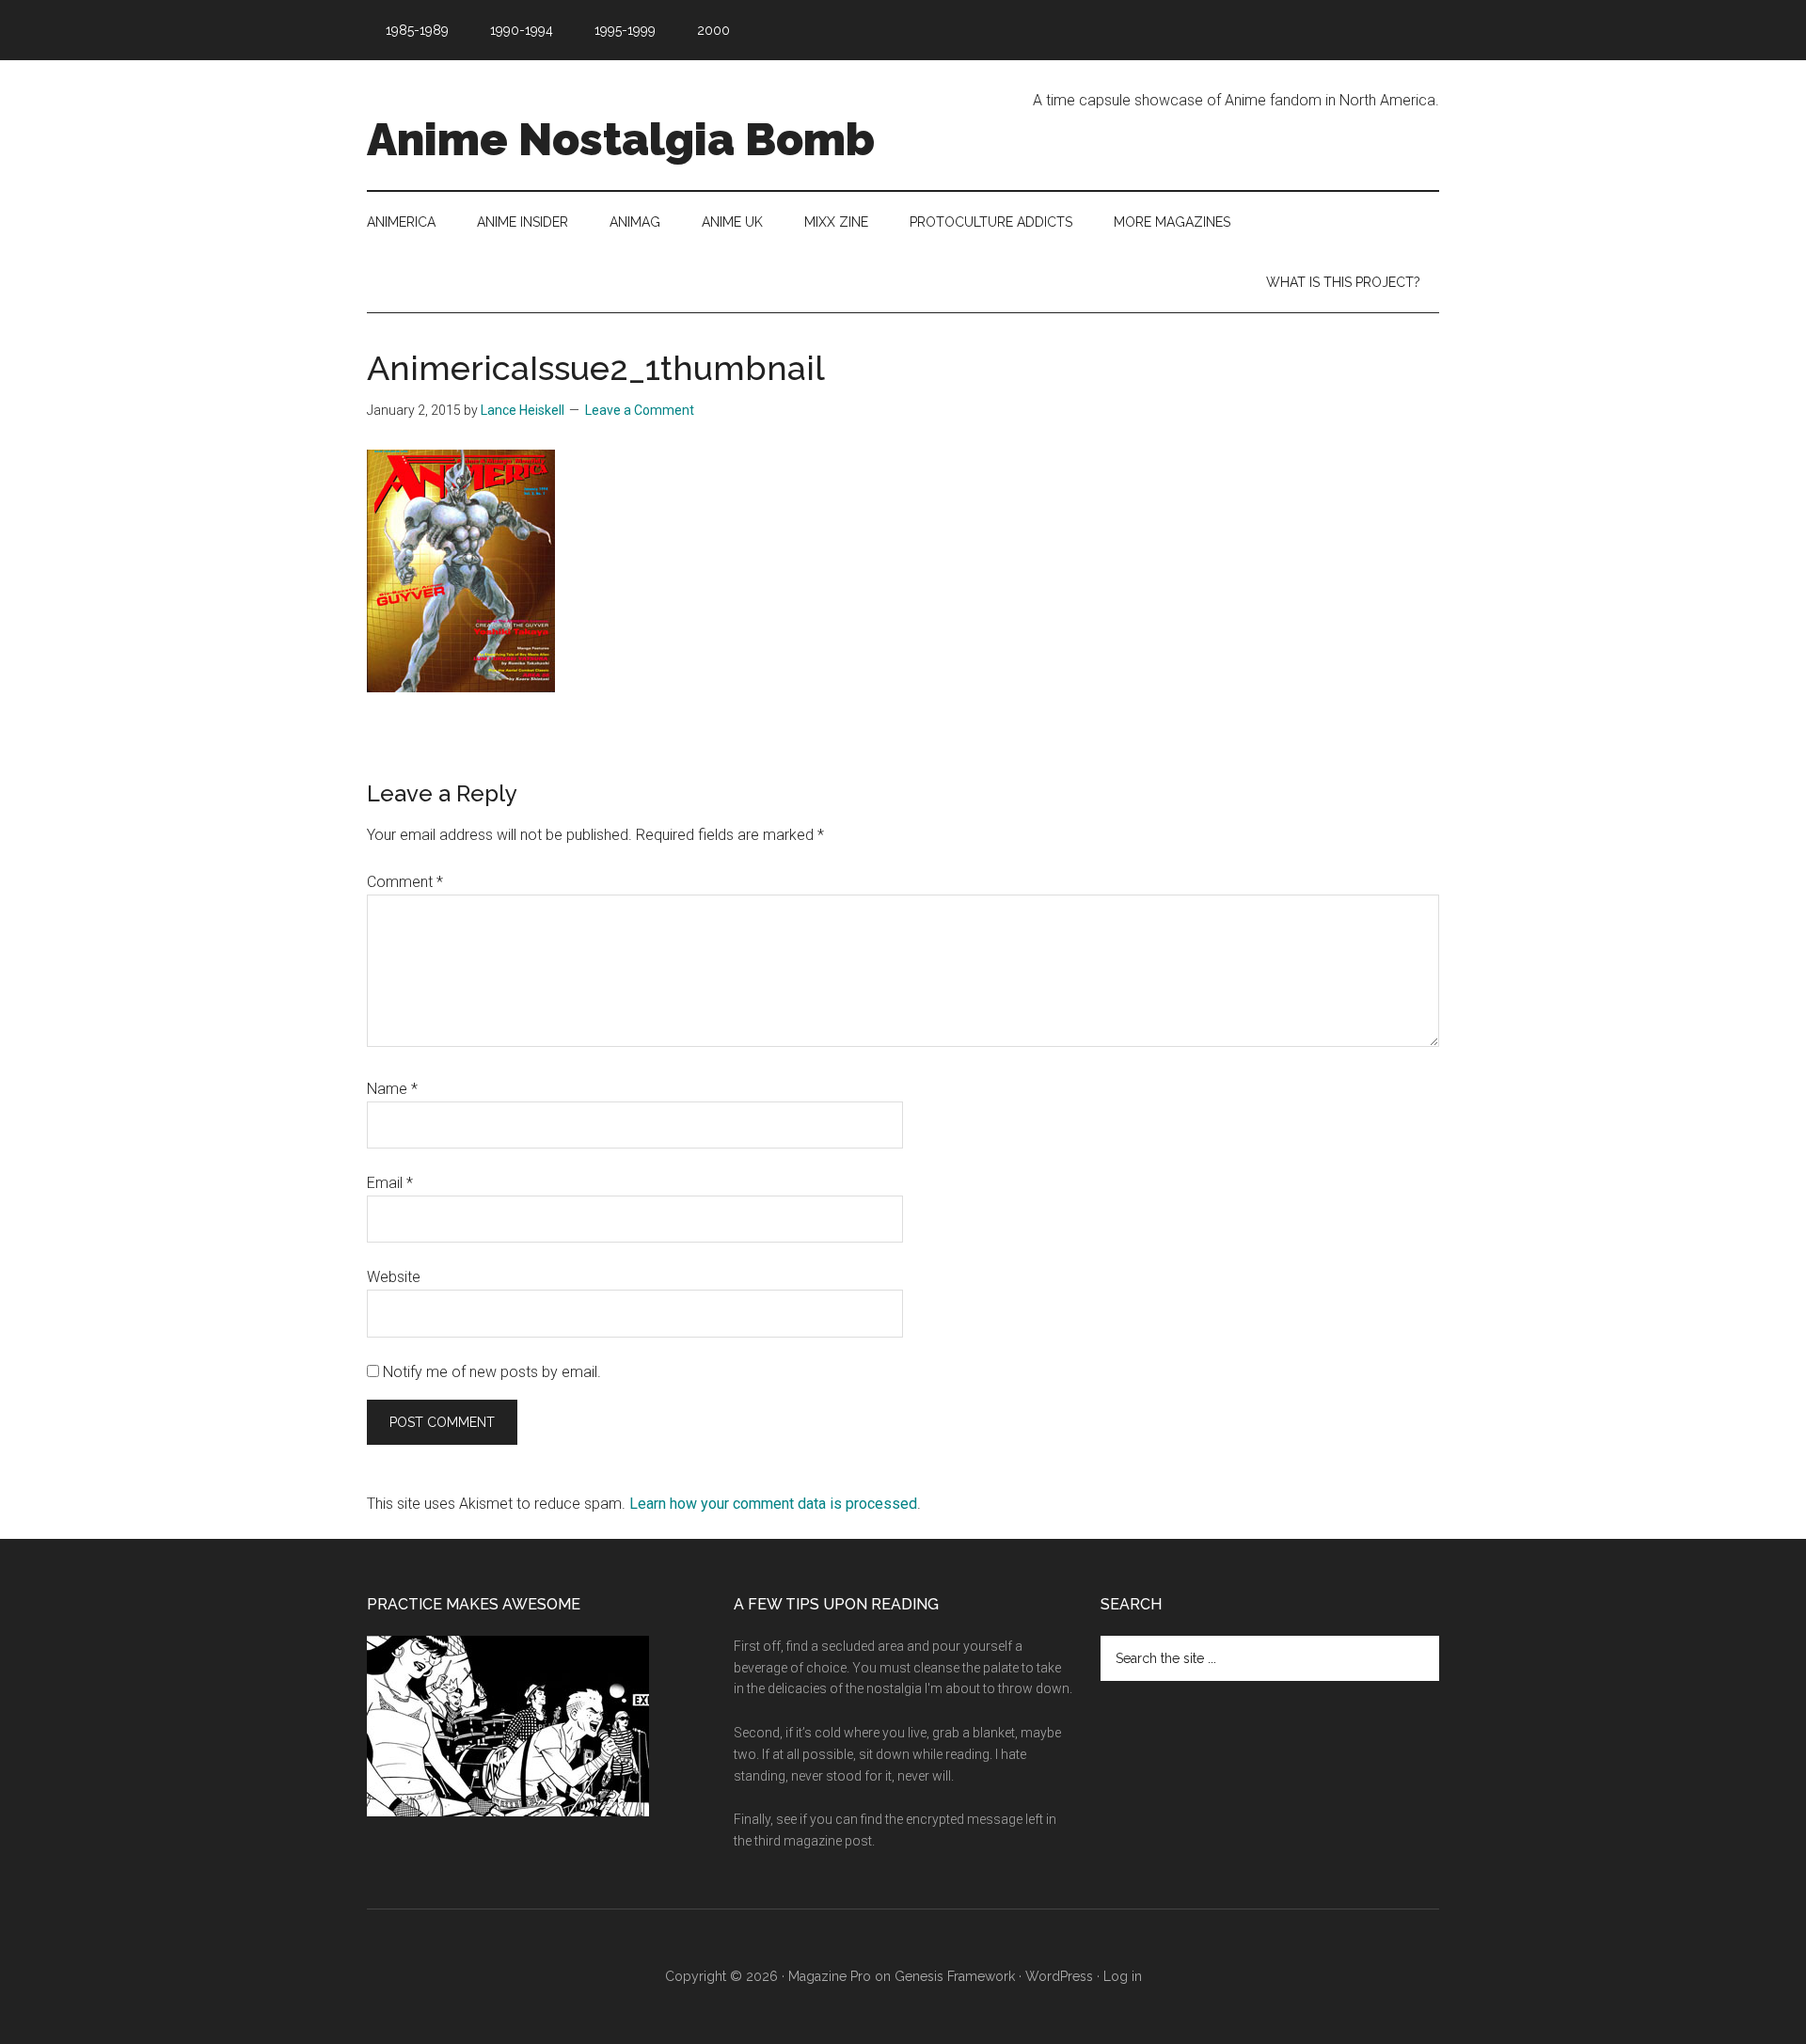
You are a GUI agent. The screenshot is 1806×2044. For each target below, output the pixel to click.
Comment (405, 882)
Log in (1123, 1976)
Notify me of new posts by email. (492, 1372)
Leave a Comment (640, 410)
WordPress (1059, 1976)
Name (392, 1089)
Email (390, 1183)
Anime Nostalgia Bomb (621, 139)
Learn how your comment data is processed (773, 1504)
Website (394, 1277)
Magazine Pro (830, 1976)
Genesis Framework (955, 1976)
